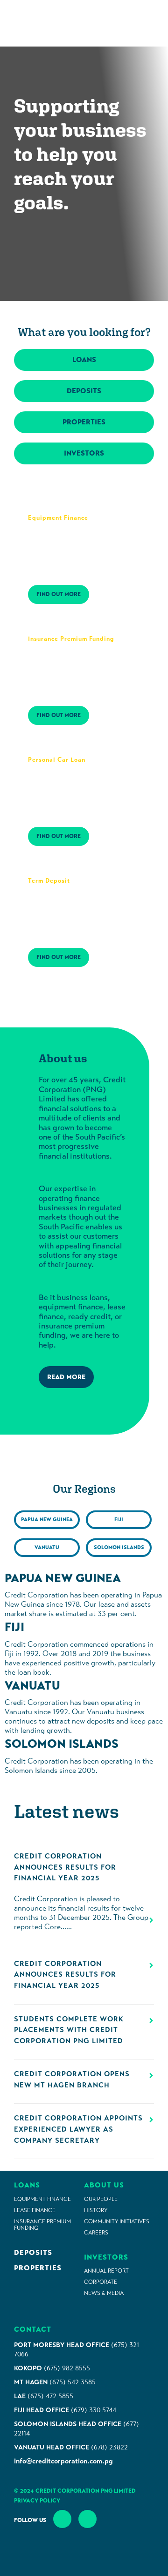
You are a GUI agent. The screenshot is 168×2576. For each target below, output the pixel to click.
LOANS (84, 360)
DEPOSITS (84, 391)
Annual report (106, 2271)
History (96, 2210)
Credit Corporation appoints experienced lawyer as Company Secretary (78, 2129)
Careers (96, 2233)
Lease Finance (35, 2210)
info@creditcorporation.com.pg (63, 2461)
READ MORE (66, 1377)
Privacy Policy (37, 2501)
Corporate (101, 2282)
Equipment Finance (42, 2199)
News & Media (104, 2293)
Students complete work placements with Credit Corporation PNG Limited (69, 2030)
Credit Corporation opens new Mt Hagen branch (72, 2080)
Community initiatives (117, 2221)
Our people (101, 2199)
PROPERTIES (84, 422)
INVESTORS (84, 453)
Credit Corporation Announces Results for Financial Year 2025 (65, 1867)
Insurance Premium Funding (42, 2225)
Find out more (59, 594)
